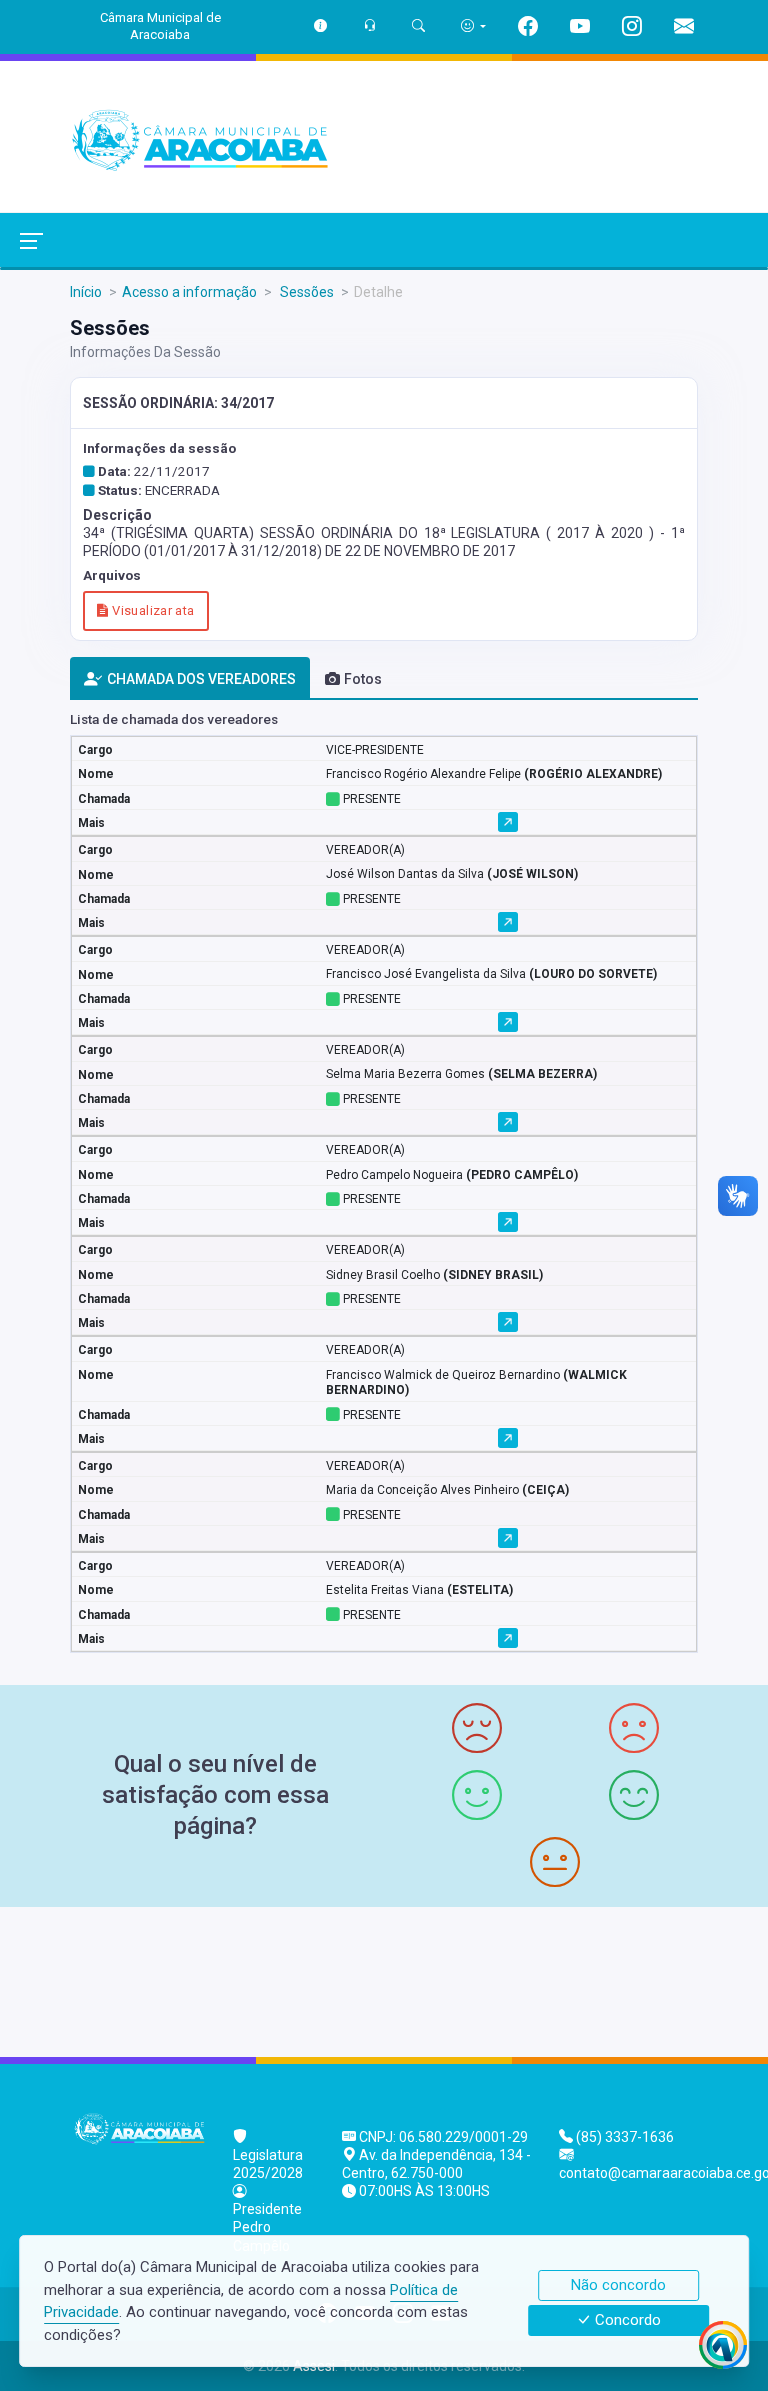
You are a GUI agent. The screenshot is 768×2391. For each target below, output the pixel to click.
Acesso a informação (189, 292)
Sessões (305, 292)
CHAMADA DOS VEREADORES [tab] (201, 679)
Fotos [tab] (363, 679)
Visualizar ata (152, 610)
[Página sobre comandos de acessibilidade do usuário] (473, 25)
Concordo (626, 2321)
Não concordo (618, 2285)
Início (86, 292)
